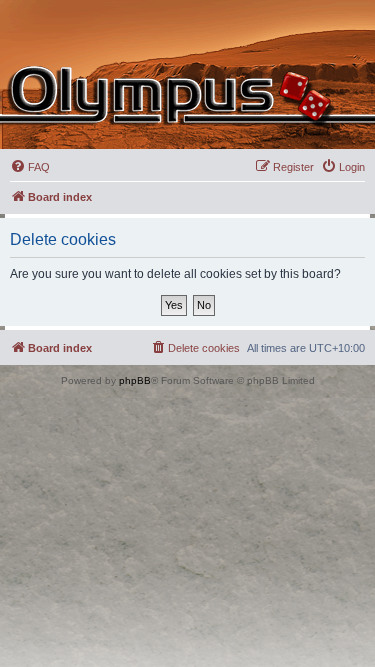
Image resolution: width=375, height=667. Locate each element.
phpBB (135, 380)
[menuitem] (30, 167)
